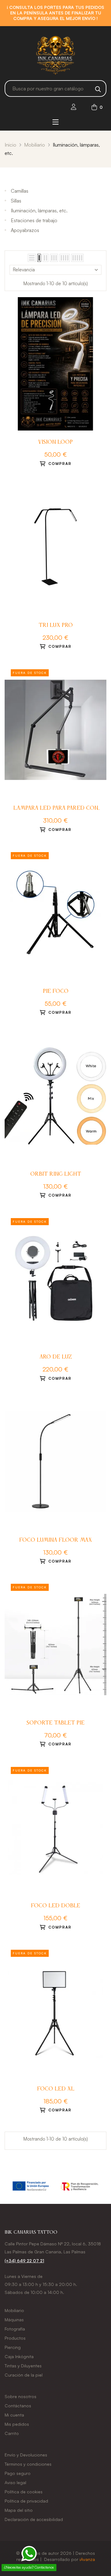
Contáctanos (18, 2406)
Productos (15, 2338)
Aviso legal (15, 2482)
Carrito (12, 2433)
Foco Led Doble (55, 1906)
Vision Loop (55, 442)
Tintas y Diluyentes (23, 2366)
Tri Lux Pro (56, 625)
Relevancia (24, 270)
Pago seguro (18, 2473)
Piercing (13, 2347)
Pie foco (56, 991)
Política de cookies (24, 2492)
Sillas (16, 201)
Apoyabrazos (25, 230)
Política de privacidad (26, 2501)
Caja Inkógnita (19, 2356)
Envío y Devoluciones (26, 2455)
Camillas (20, 191)
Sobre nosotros (21, 2396)
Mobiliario (14, 2310)
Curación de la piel (24, 2375)
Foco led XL (56, 2089)
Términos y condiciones (28, 2464)
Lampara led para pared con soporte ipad (56, 809)
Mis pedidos (17, 2424)
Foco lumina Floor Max (55, 1540)
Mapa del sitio (19, 2510)
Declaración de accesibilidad (34, 2519)
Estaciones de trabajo (34, 220)
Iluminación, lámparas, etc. (39, 210)
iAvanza (87, 2559)
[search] (98, 88)
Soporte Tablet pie (55, 1723)
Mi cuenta (14, 2415)
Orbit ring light (56, 1174)
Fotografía (15, 2329)
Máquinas (14, 2320)
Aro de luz (56, 1357)
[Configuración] (74, 107)
